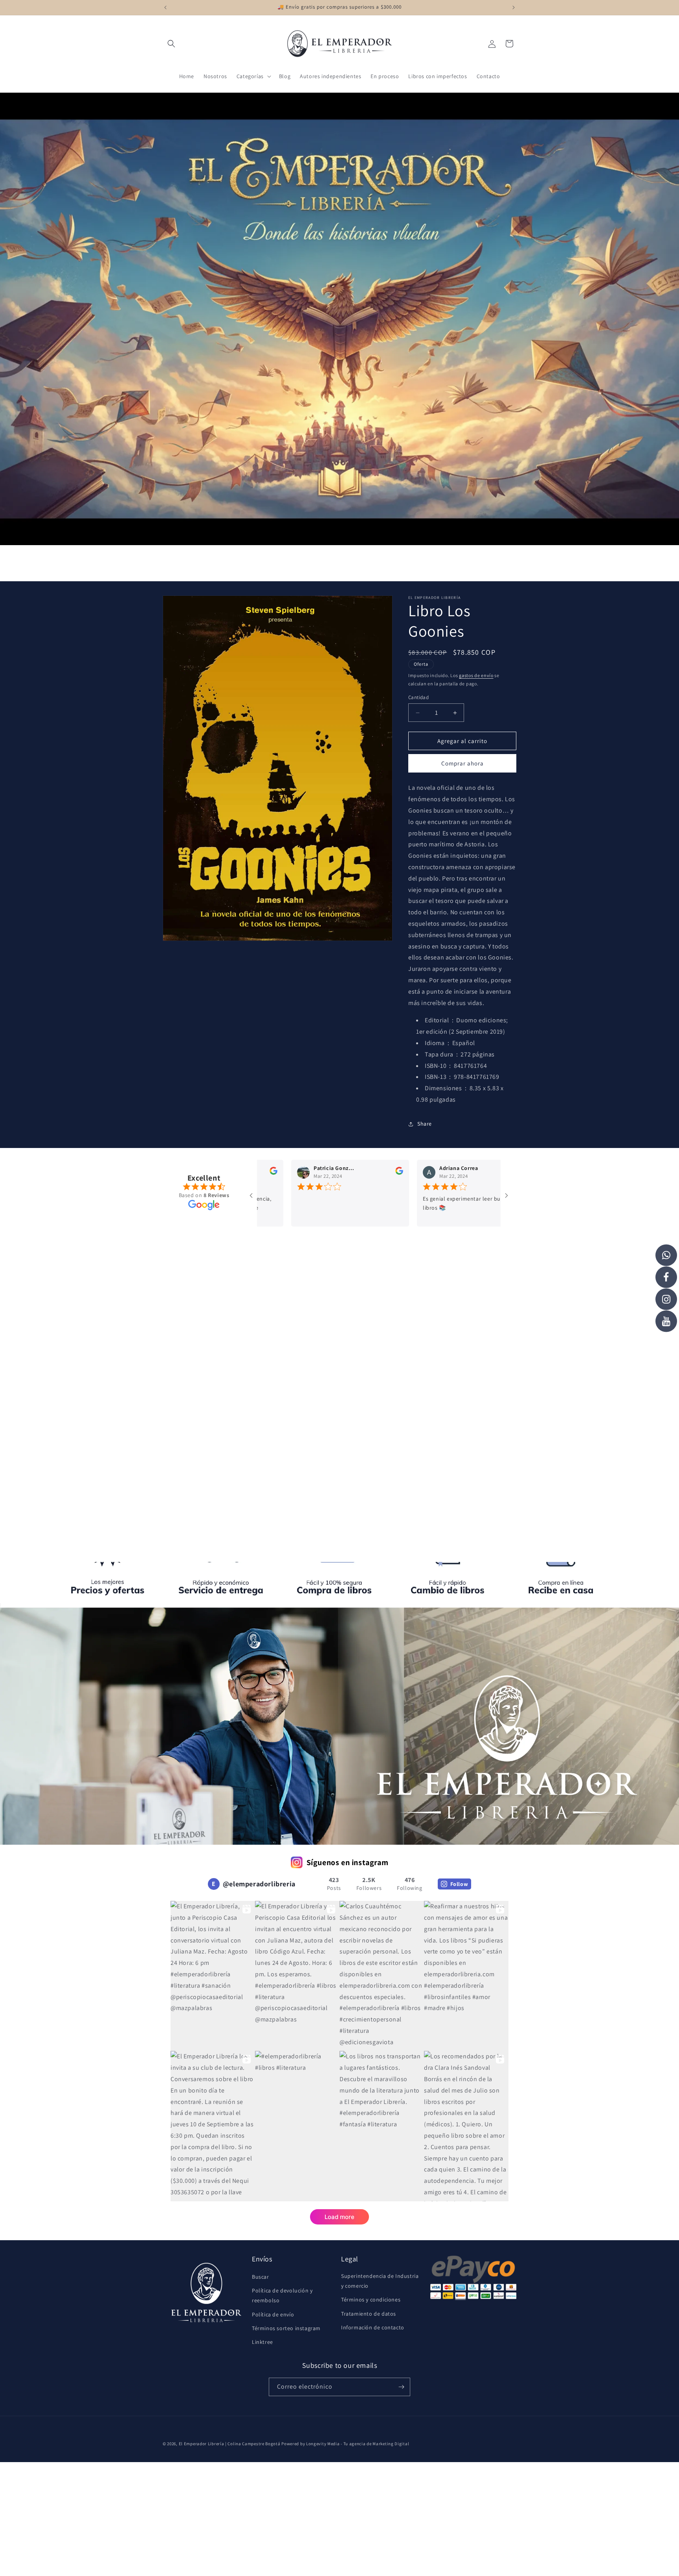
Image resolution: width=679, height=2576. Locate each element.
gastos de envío (476, 675)
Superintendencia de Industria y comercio (380, 2281)
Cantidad (418, 697)
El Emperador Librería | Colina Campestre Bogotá (230, 2444)
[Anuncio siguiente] (514, 7)
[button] (171, 44)
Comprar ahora (462, 763)
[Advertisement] (339, 1311)
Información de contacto (373, 2327)
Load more (339, 2217)
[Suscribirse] (401, 2387)
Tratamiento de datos (369, 2314)
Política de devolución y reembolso (282, 2295)
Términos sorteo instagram (286, 2328)
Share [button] (425, 1124)
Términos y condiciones (371, 2300)
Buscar (261, 2277)
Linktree (262, 2342)
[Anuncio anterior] (165, 7)
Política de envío (273, 2314)
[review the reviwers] (327, 1173)
